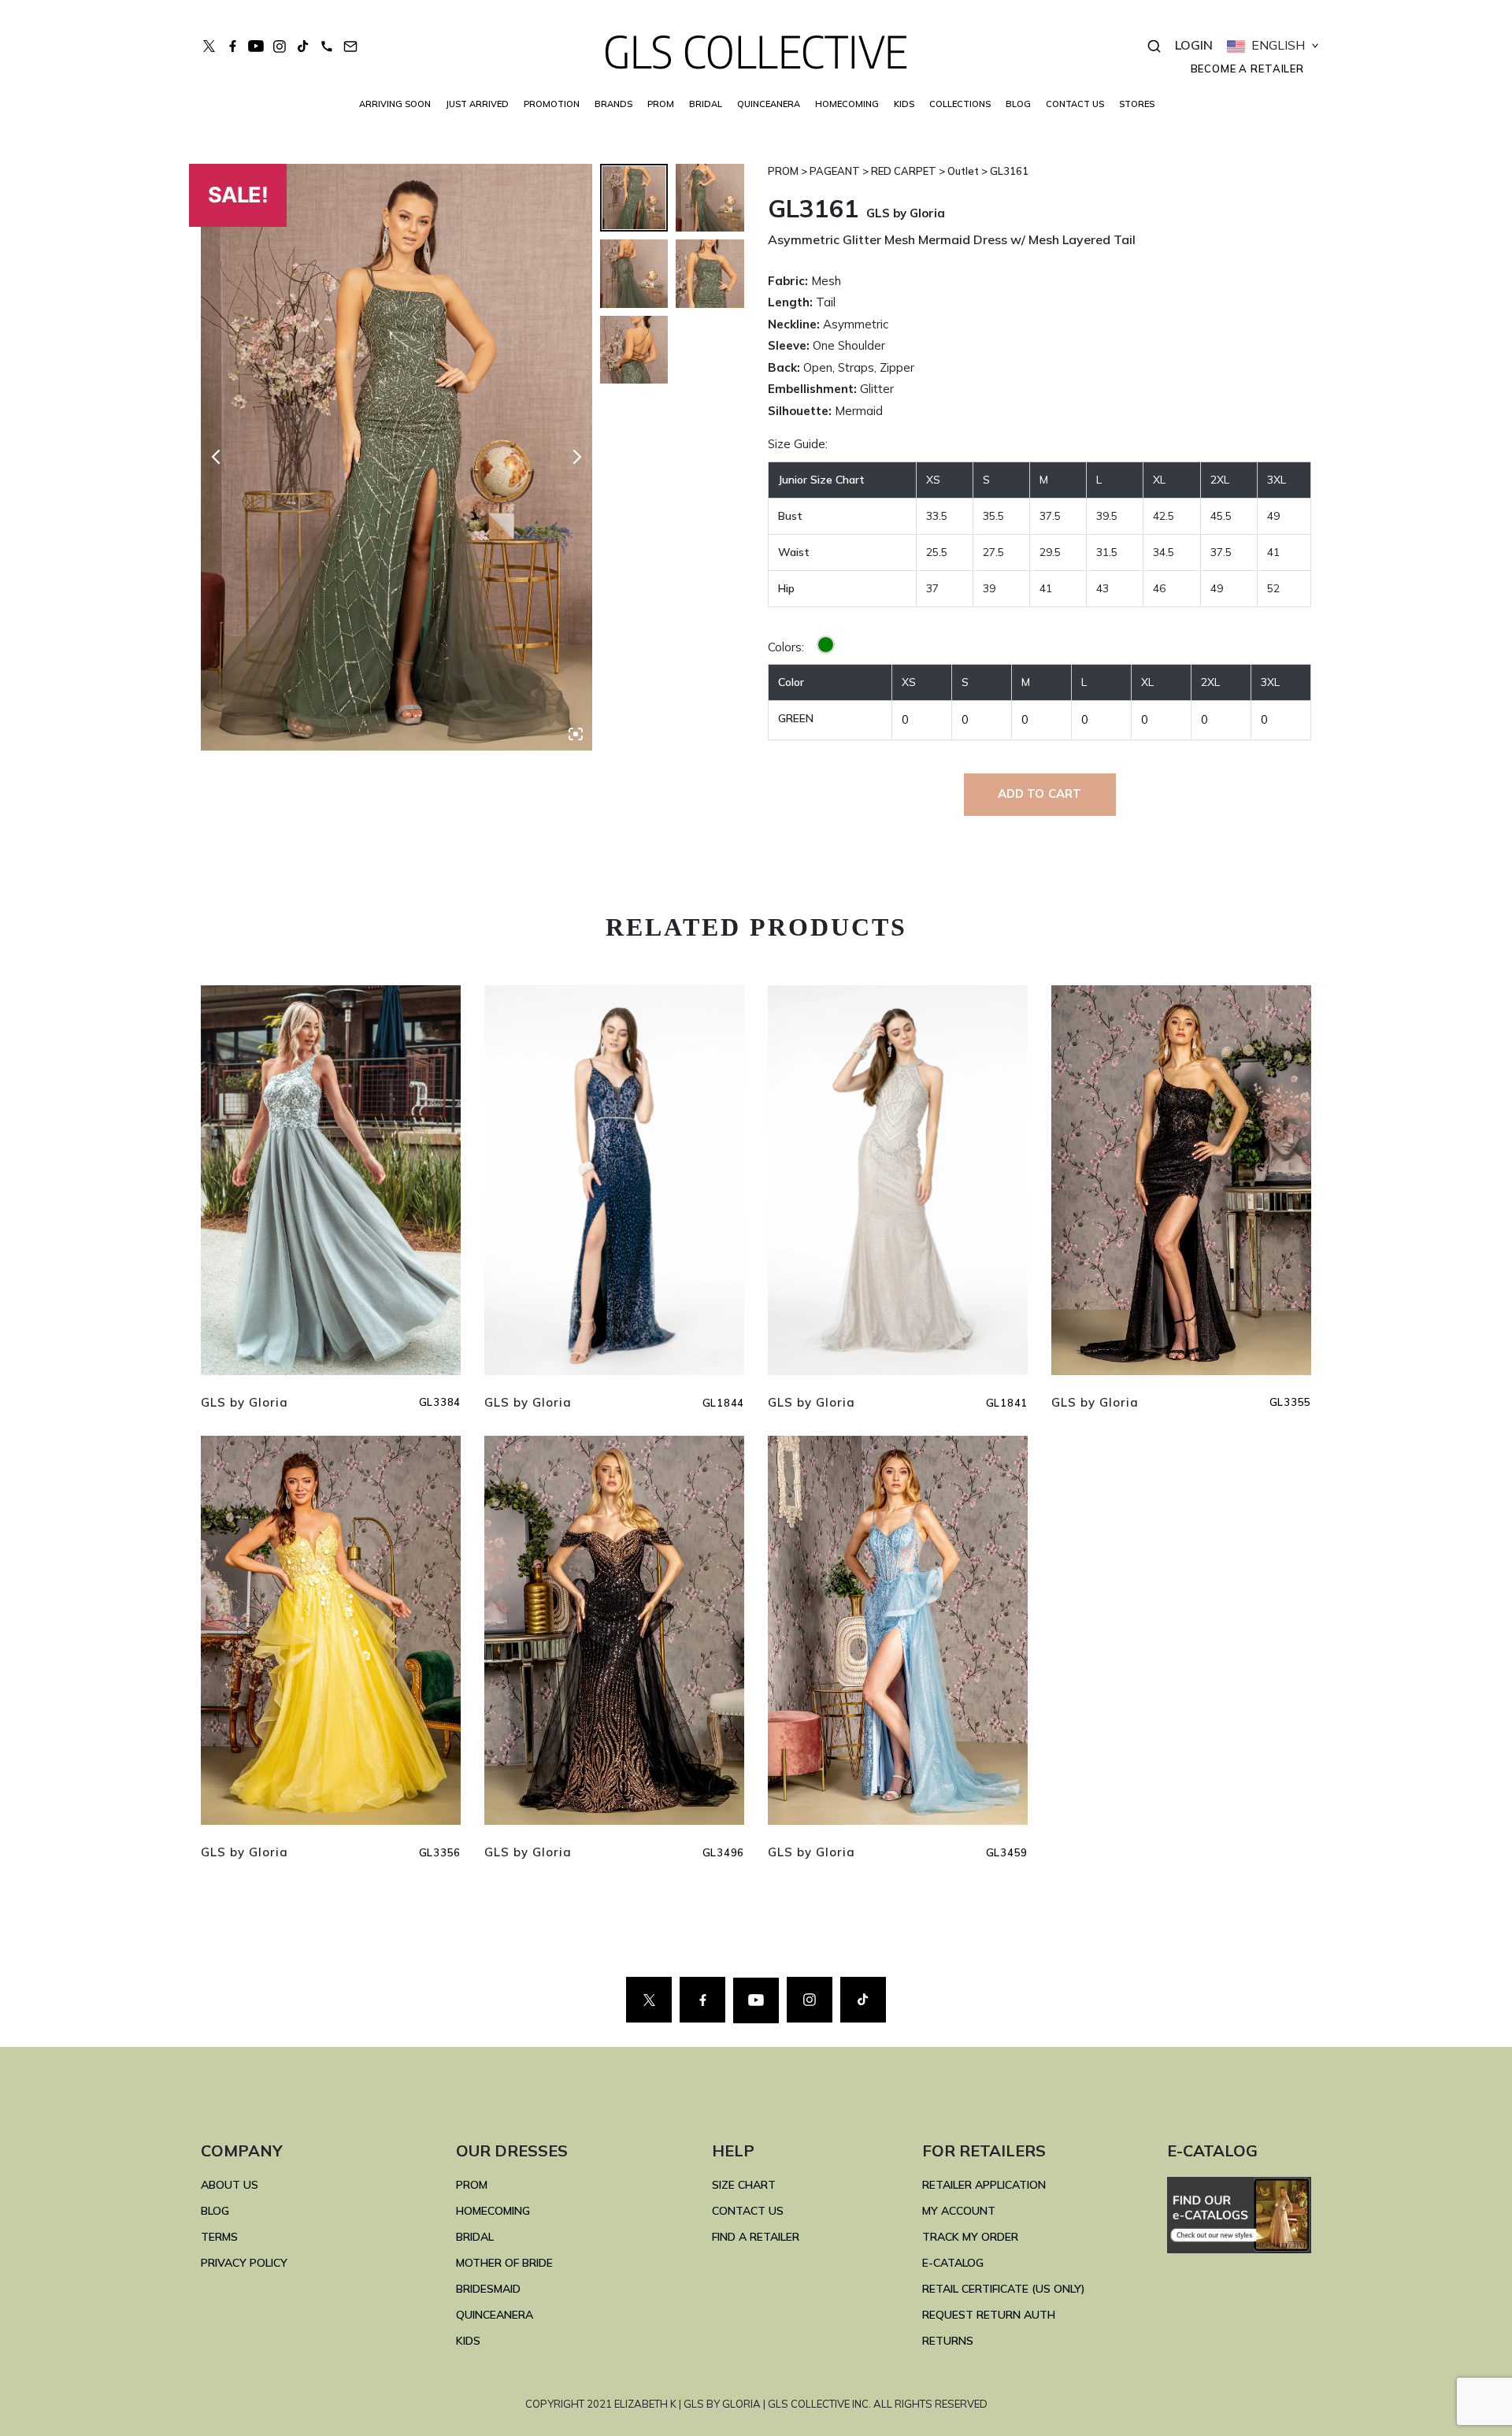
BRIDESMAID (488, 2289)
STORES (1137, 104)
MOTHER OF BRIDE (504, 2263)
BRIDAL (475, 2237)
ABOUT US (230, 2185)
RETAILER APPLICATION (984, 2185)
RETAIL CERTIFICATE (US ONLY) (1004, 2289)
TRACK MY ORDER (970, 2237)
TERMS (219, 2237)
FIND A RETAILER (756, 2237)
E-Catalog (953, 2263)
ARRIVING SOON (395, 104)
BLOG (1018, 104)
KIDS (904, 104)
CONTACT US (1075, 104)
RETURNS (948, 2341)
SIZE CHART (744, 2185)
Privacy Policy (244, 2263)
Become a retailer (1247, 69)
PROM (661, 104)
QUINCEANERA (769, 104)
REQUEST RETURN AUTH (989, 2315)
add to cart (1040, 793)
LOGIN (1194, 45)
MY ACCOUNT (959, 2211)
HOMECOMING (847, 104)
